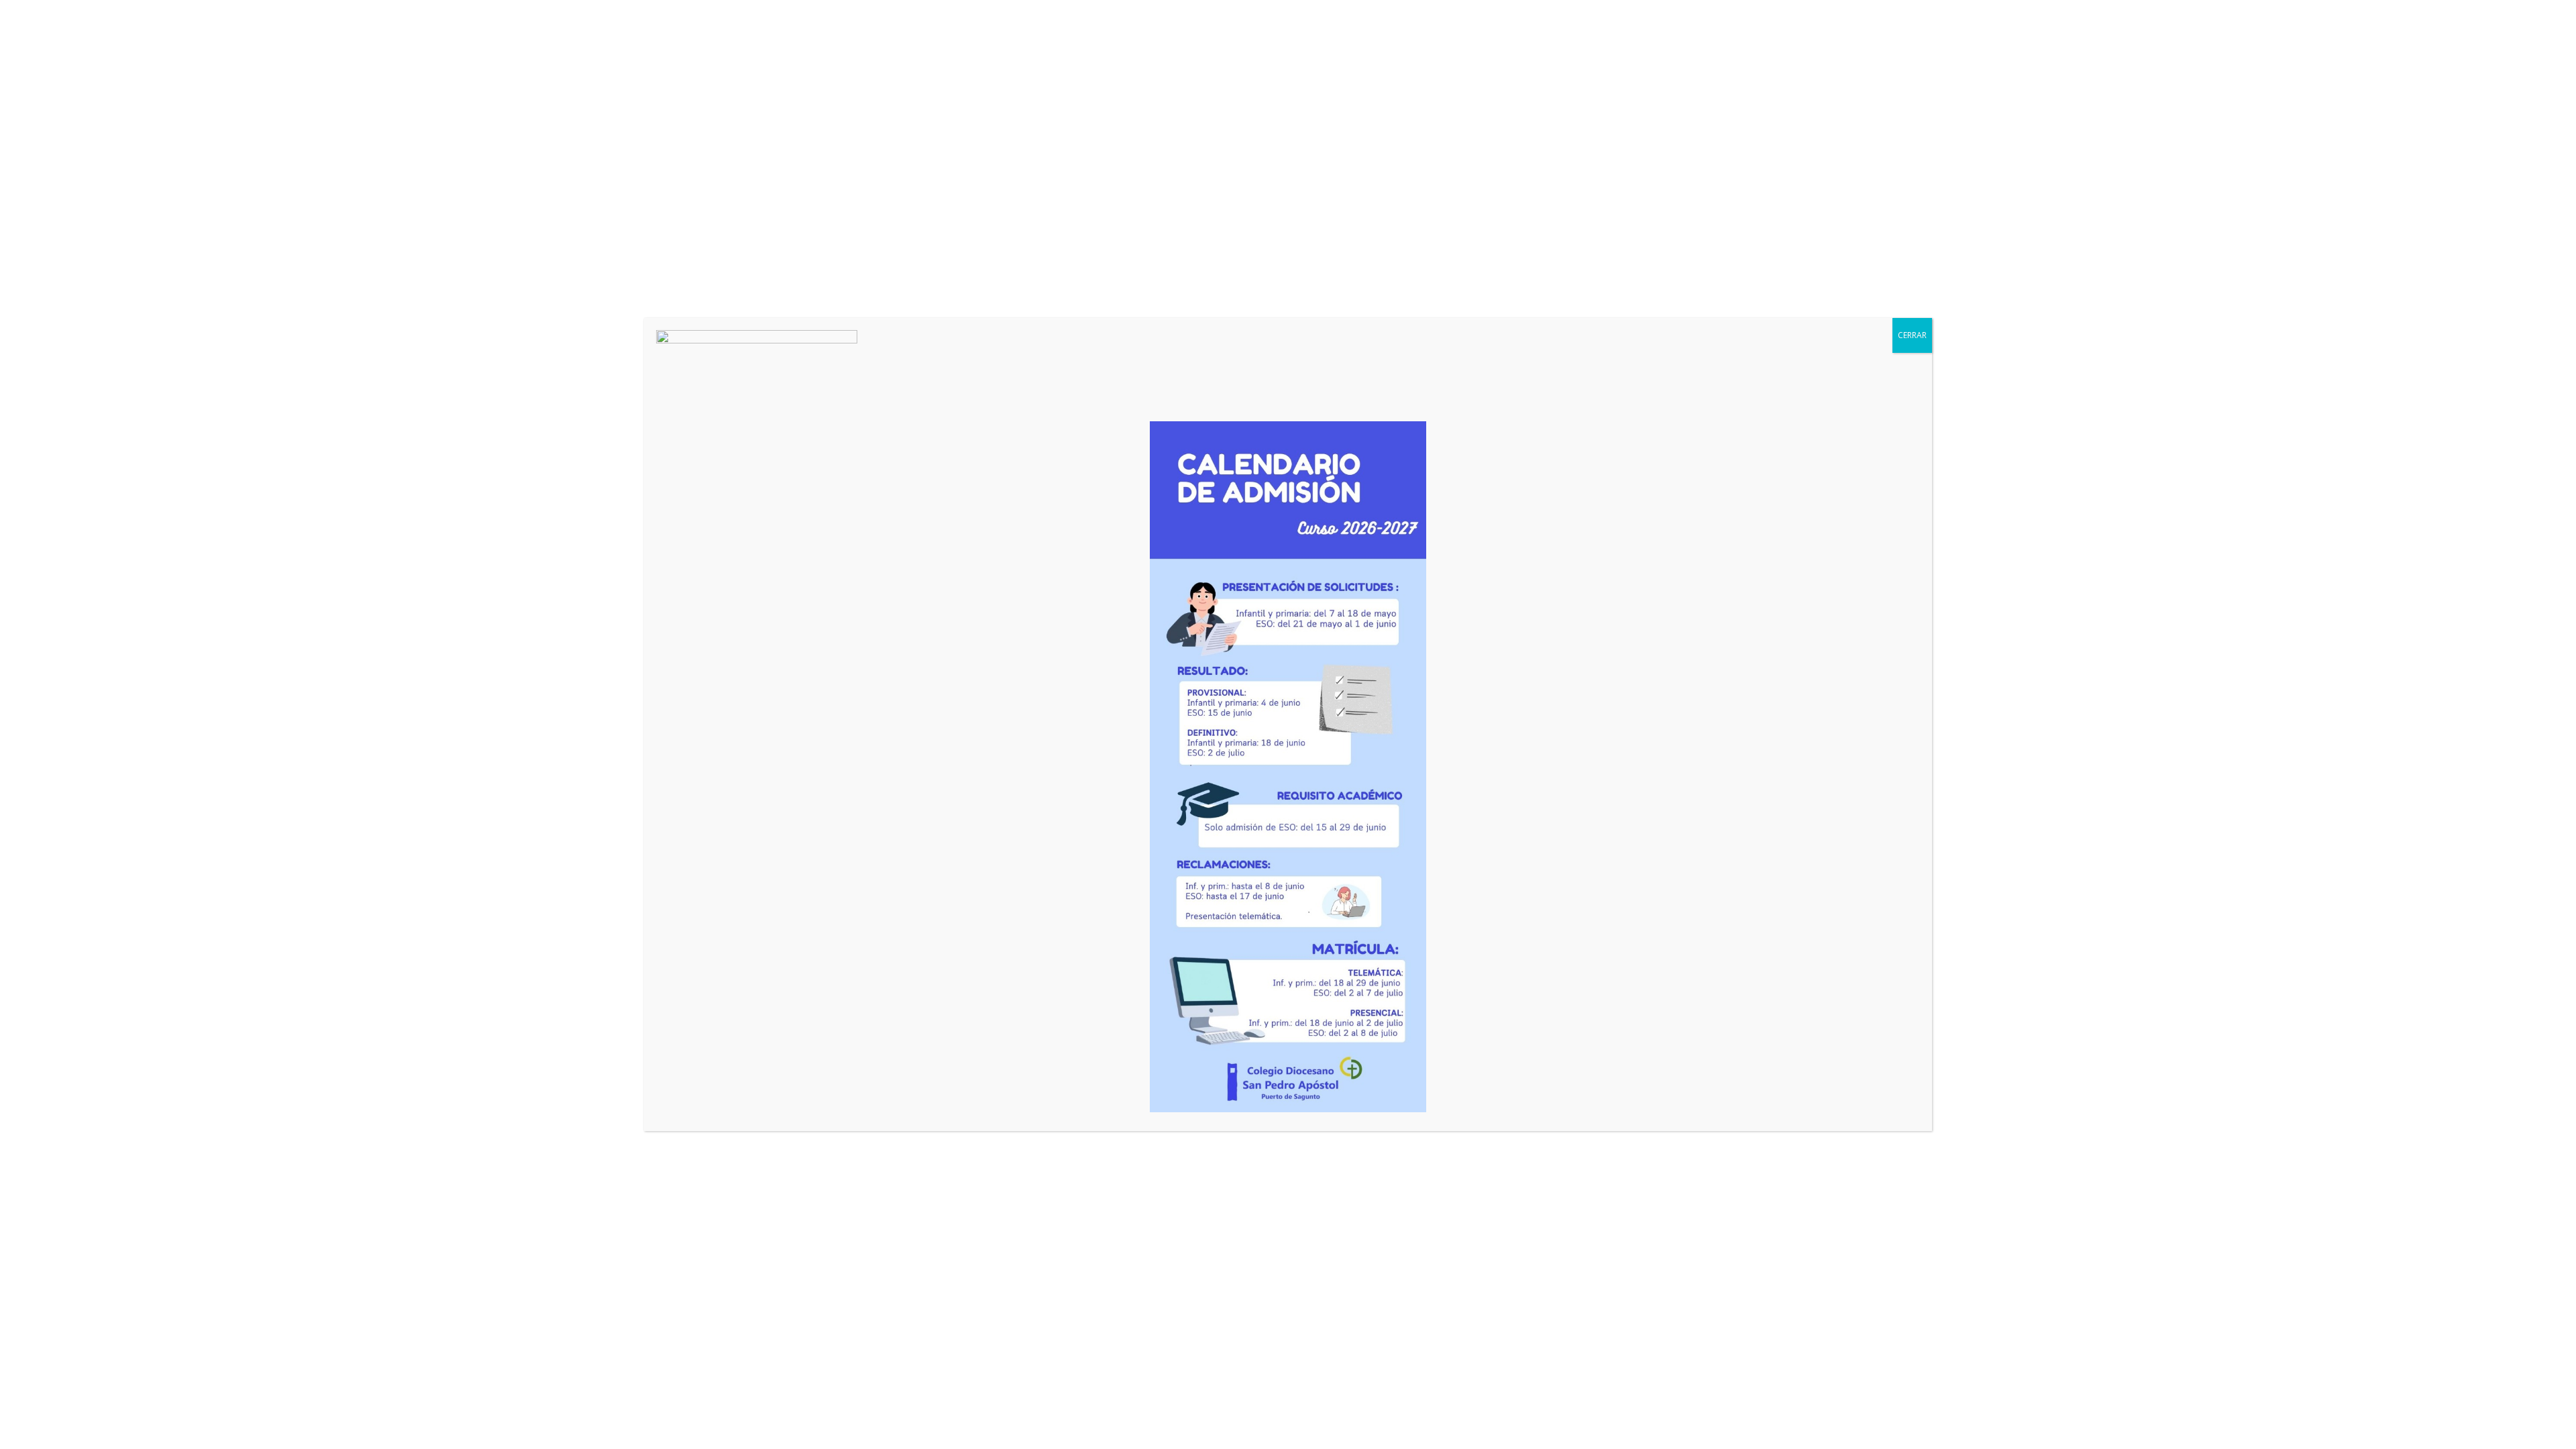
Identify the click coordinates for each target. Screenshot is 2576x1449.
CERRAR (1912, 335)
